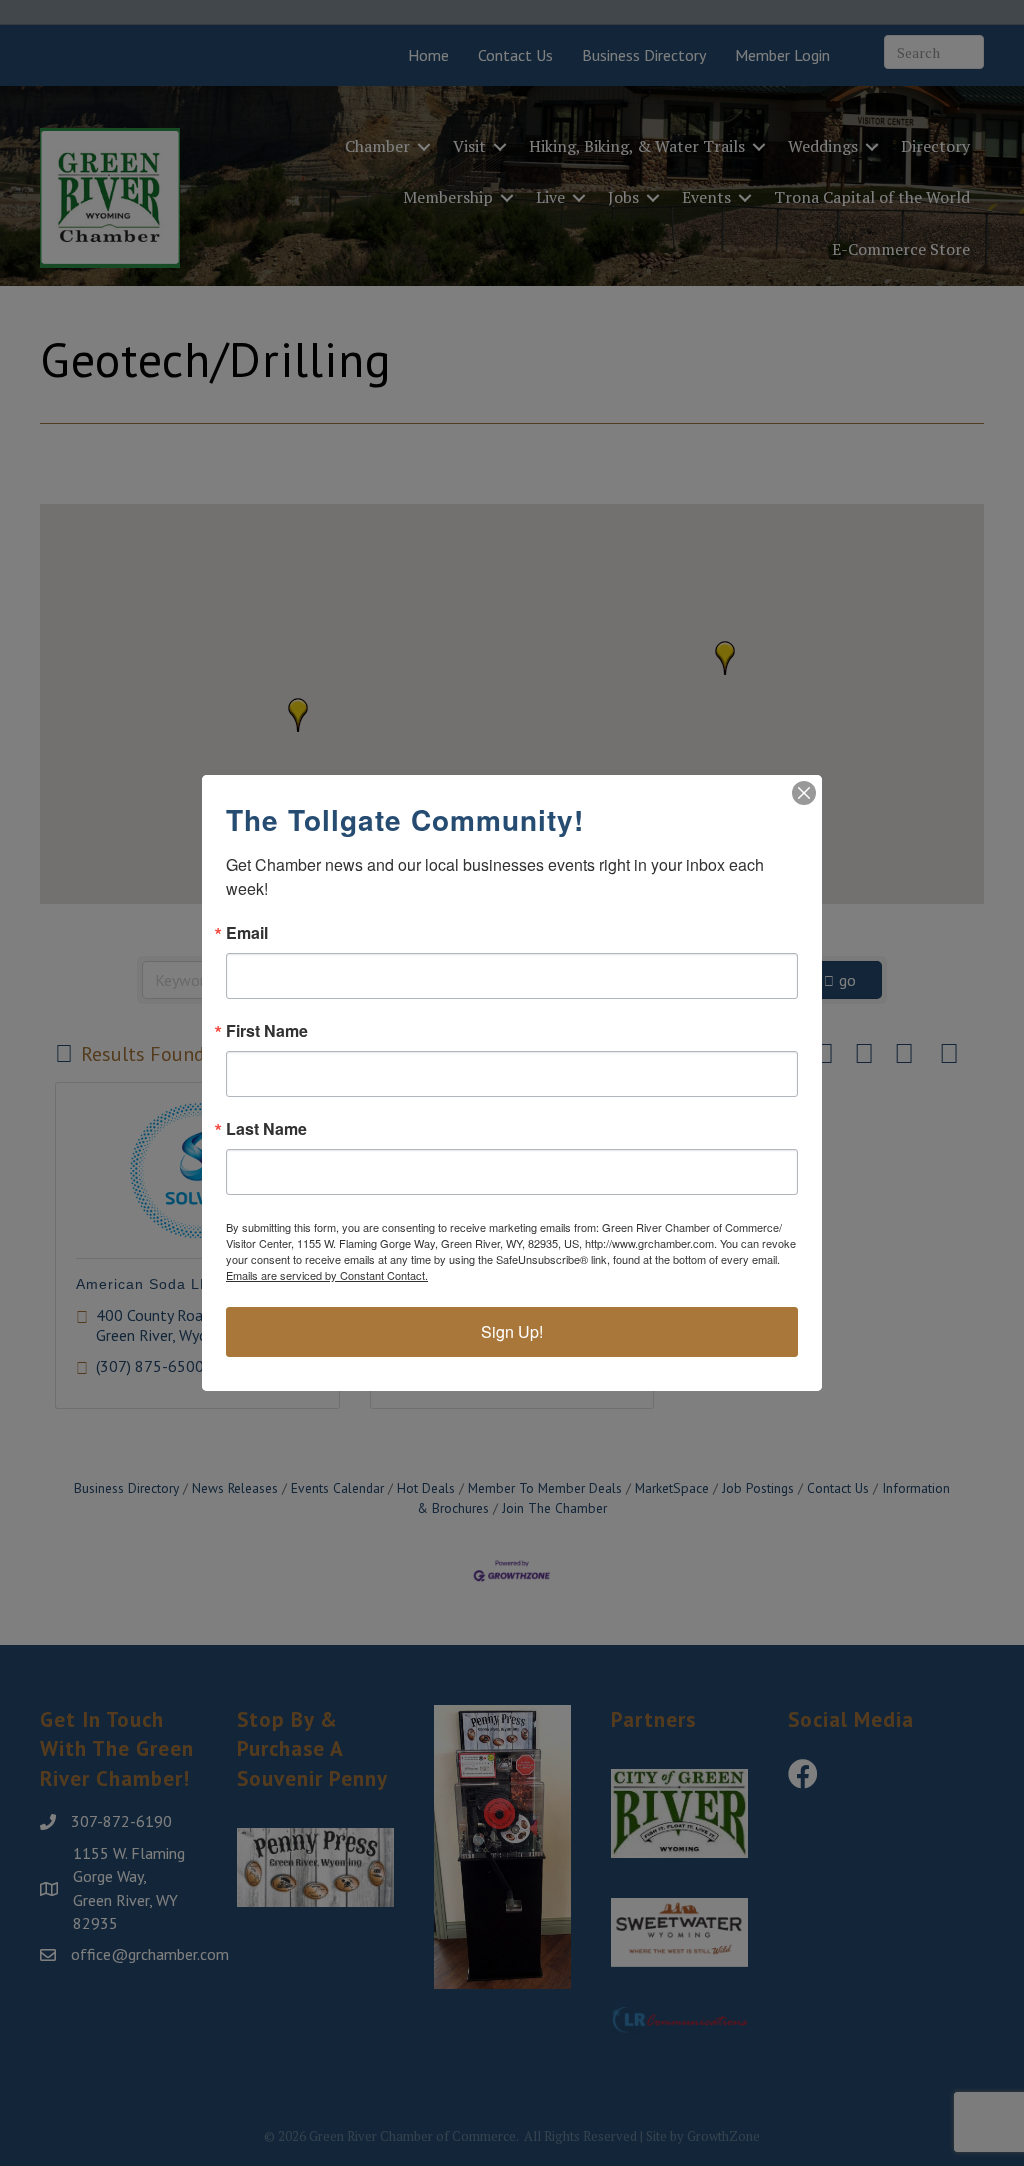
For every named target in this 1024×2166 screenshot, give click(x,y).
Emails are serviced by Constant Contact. (327, 1275)
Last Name (266, 1129)
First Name (267, 1031)
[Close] (804, 793)
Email (247, 933)
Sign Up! (512, 1331)
